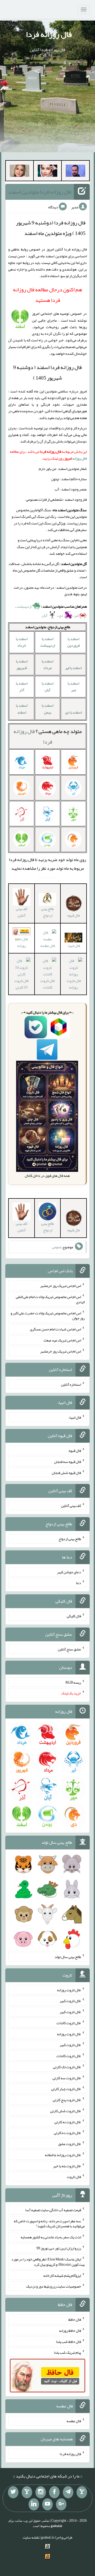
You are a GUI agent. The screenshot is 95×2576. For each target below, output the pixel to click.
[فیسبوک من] (54, 2492)
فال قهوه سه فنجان (68, 1462)
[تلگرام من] (68, 2492)
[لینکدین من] (34, 2504)
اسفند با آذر (22, 687)
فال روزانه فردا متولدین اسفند (40, 192)
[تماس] (27, 2492)
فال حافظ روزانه (21, 942)
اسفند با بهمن (47, 709)
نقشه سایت (31, 2537)
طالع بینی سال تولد (68, 1957)
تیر (76, 615)
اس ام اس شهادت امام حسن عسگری (55, 1329)
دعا (79, 1583)
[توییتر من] (13, 2492)
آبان (45, 615)
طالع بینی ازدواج (47, 912)
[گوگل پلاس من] (61, 2504)
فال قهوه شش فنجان (66, 1472)
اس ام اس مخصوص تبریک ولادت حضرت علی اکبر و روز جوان (48, 1315)
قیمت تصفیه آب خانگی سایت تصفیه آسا (53, 2210)
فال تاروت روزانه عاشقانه (63, 2155)
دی (61, 615)
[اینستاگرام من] (41, 2492)
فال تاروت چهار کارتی (66, 2089)
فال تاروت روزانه (74, 984)
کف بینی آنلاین (22, 912)
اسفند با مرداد (47, 664)
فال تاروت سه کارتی (67, 2078)
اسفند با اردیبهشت (48, 642)
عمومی (57, 1247)
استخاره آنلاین (71, 1384)
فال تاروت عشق (70, 2144)
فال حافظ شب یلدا (68, 2341)
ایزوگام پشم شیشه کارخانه (62, 2275)
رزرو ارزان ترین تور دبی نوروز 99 (59, 2248)
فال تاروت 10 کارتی (21, 984)
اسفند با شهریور (22, 664)
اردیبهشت (24, 606)
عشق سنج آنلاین (69, 1649)
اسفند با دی (73, 712)
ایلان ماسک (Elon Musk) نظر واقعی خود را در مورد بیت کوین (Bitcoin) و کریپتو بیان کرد (48, 2262)
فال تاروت (74, 2177)
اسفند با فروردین (73, 642)
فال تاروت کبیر (70, 2001)
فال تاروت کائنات (47, 984)
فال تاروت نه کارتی (68, 2122)
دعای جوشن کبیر (69, 1572)
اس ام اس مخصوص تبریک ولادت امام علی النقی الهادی (50, 1299)
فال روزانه (80, 458)
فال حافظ (75, 2319)
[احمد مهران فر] (75, 172)
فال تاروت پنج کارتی (67, 2100)
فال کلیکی (74, 1616)
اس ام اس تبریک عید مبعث (62, 1340)
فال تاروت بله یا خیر (67, 2166)
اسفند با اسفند (22, 709)
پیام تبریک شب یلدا (67, 2352)
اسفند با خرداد (22, 642)
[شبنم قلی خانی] (20, 172)
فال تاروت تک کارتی (67, 2067)
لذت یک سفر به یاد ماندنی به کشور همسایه (51, 2237)
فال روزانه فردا (49, 34)
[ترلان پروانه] (47, 172)
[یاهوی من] (82, 2492)
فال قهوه (75, 1451)
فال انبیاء (74, 946)
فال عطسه (74, 2421)
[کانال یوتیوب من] (47, 2504)
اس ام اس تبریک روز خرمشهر (61, 1286)
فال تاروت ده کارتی (67, 2133)
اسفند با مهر (73, 687)
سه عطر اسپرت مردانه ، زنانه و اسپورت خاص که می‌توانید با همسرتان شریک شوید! (49, 2223)
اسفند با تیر (73, 668)
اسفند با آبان (47, 687)
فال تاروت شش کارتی (66, 2111)
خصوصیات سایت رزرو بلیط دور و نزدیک (54, 2286)
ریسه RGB (73, 1682)
